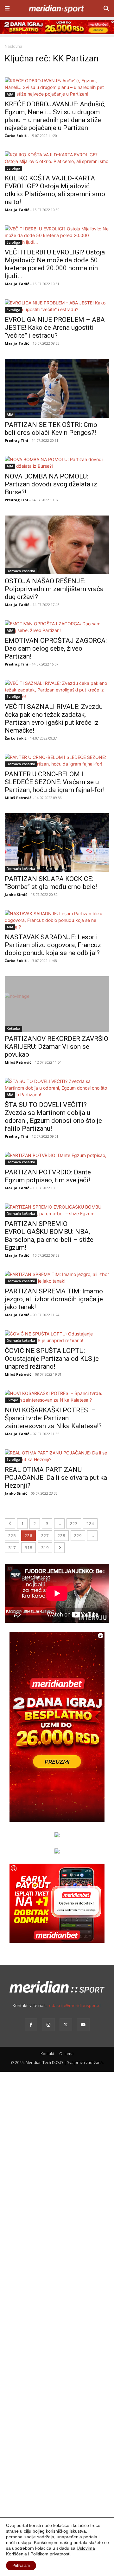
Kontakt (47, 2054)
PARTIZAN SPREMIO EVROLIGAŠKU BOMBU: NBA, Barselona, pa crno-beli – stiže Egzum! (49, 1236)
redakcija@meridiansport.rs (75, 2005)
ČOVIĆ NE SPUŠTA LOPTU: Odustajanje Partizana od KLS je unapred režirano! (52, 1359)
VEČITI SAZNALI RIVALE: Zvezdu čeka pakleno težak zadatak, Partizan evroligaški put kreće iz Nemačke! (54, 719)
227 (45, 1535)
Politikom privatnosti (50, 2554)
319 (45, 1547)
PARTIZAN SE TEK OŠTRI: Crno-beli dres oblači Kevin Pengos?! (52, 429)
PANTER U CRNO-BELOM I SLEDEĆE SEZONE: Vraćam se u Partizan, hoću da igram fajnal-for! (55, 782)
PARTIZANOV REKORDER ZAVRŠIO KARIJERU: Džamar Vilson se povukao (57, 1047)
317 (12, 1547)
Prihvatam (21, 2566)
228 (61, 1535)
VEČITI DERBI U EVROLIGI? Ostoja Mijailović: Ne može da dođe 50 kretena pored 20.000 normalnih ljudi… (55, 264)
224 (90, 1523)
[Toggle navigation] (7, 9)
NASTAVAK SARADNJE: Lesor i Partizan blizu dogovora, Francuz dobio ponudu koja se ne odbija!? (53, 945)
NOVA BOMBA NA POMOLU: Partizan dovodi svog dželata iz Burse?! (51, 484)
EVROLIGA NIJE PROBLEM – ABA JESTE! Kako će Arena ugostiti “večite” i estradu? (55, 328)
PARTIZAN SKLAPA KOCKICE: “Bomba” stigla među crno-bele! (51, 883)
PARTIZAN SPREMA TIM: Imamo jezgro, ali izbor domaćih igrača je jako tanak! (54, 1299)
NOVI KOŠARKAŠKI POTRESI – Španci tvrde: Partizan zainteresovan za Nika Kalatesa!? (53, 1418)
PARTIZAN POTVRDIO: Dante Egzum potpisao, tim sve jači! (48, 1176)
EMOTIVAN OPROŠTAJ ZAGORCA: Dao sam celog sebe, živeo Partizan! (56, 648)
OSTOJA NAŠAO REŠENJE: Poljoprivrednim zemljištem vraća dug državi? (54, 589)
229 (78, 1535)
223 (74, 1523)
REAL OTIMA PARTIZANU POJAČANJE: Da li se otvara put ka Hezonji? (56, 1478)
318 (28, 1547)
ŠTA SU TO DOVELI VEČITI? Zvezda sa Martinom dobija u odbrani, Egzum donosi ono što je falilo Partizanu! (53, 1117)
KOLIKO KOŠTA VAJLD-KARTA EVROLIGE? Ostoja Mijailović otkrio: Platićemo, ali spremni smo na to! (55, 190)
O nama (66, 2054)
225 (12, 1535)
